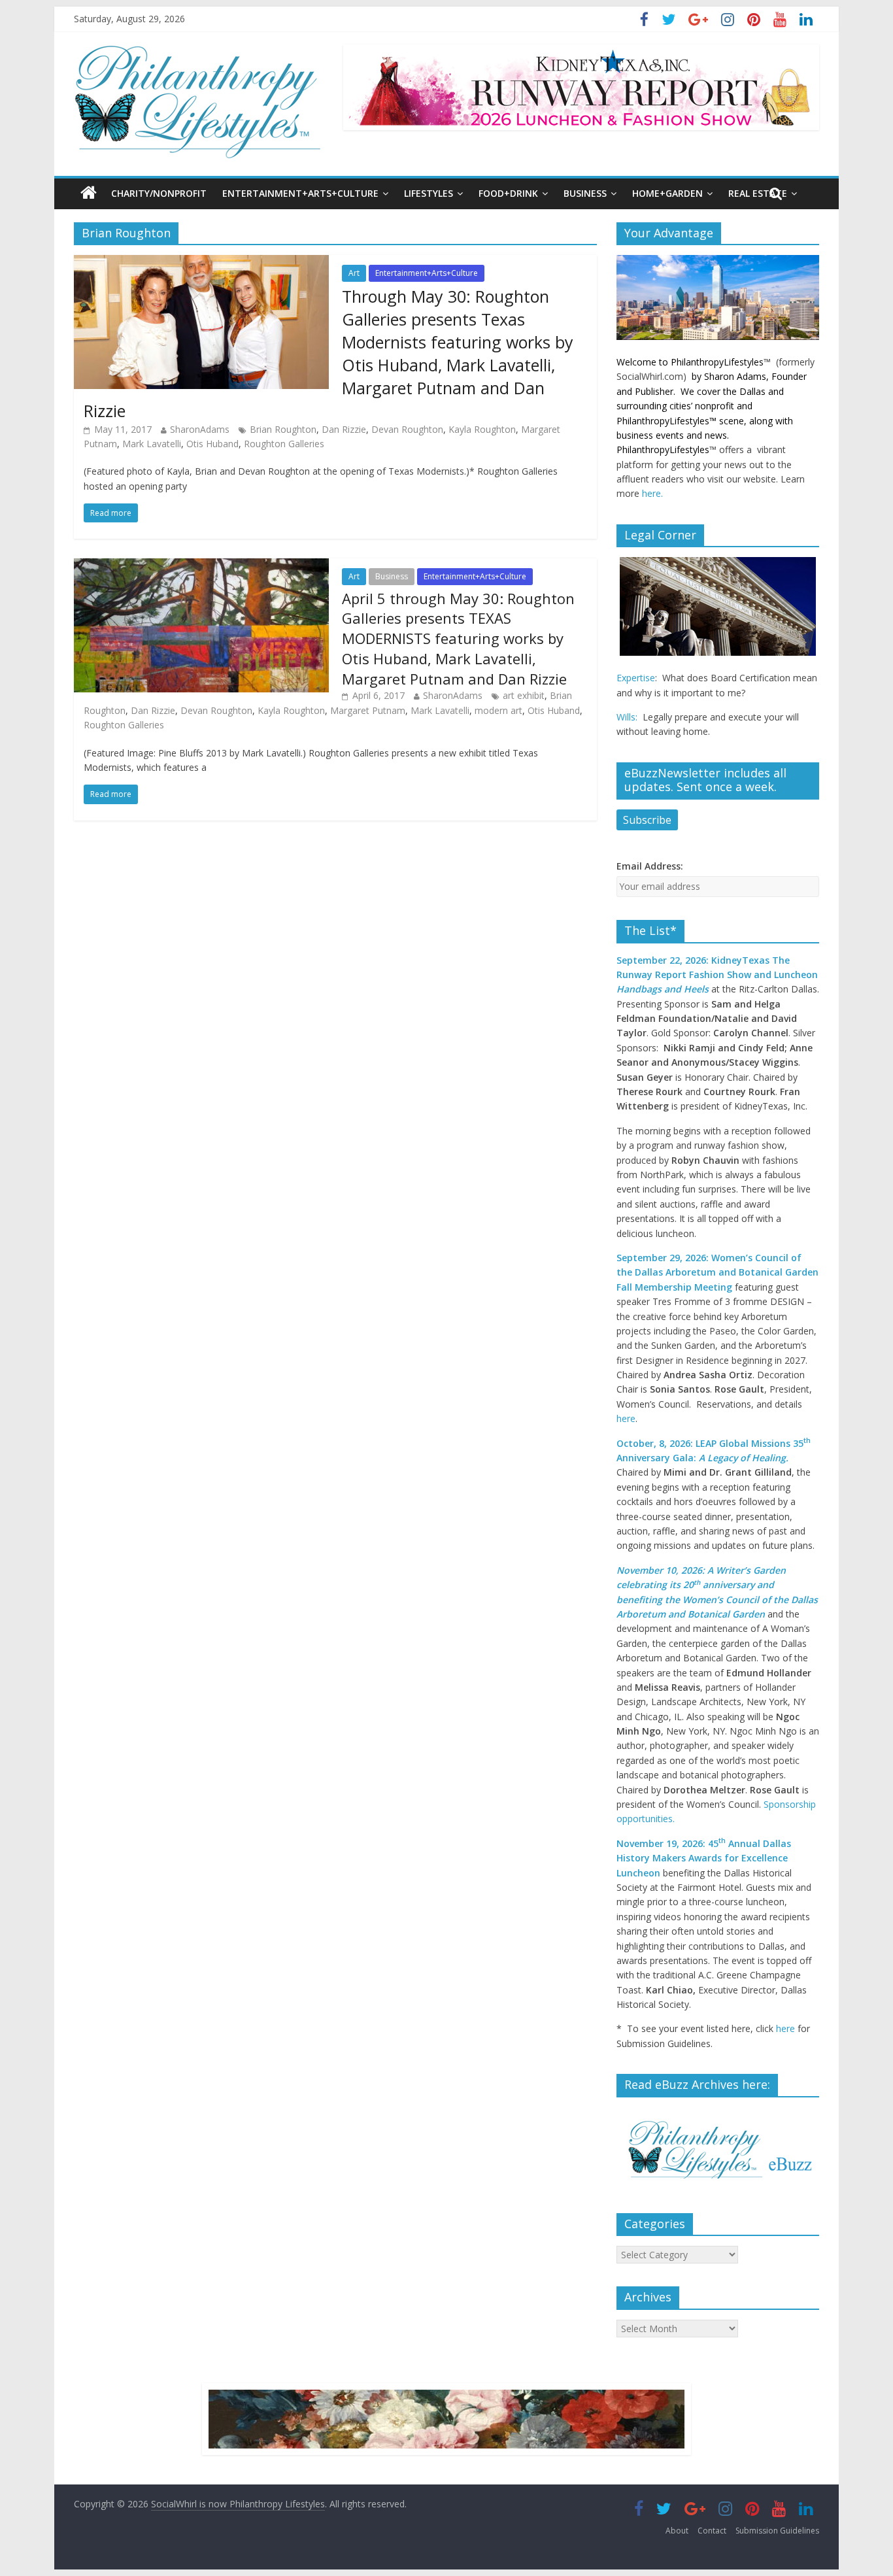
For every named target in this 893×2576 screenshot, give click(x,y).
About (677, 2531)
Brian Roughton (283, 429)
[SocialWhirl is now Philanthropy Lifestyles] (198, 51)
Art (354, 273)
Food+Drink (508, 193)
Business (585, 193)
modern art (498, 710)
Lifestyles (429, 193)
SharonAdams (200, 429)
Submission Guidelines (777, 2531)
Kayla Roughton (482, 429)
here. (652, 493)
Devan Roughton (407, 429)
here (626, 1418)
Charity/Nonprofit (159, 193)
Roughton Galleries (284, 444)
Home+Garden (667, 193)
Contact (712, 2531)
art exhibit (524, 695)
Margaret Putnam (368, 710)
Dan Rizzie (344, 429)
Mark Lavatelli (152, 444)
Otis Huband (212, 444)
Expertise (636, 678)
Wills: (627, 717)
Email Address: (650, 866)
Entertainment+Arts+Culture (300, 193)
